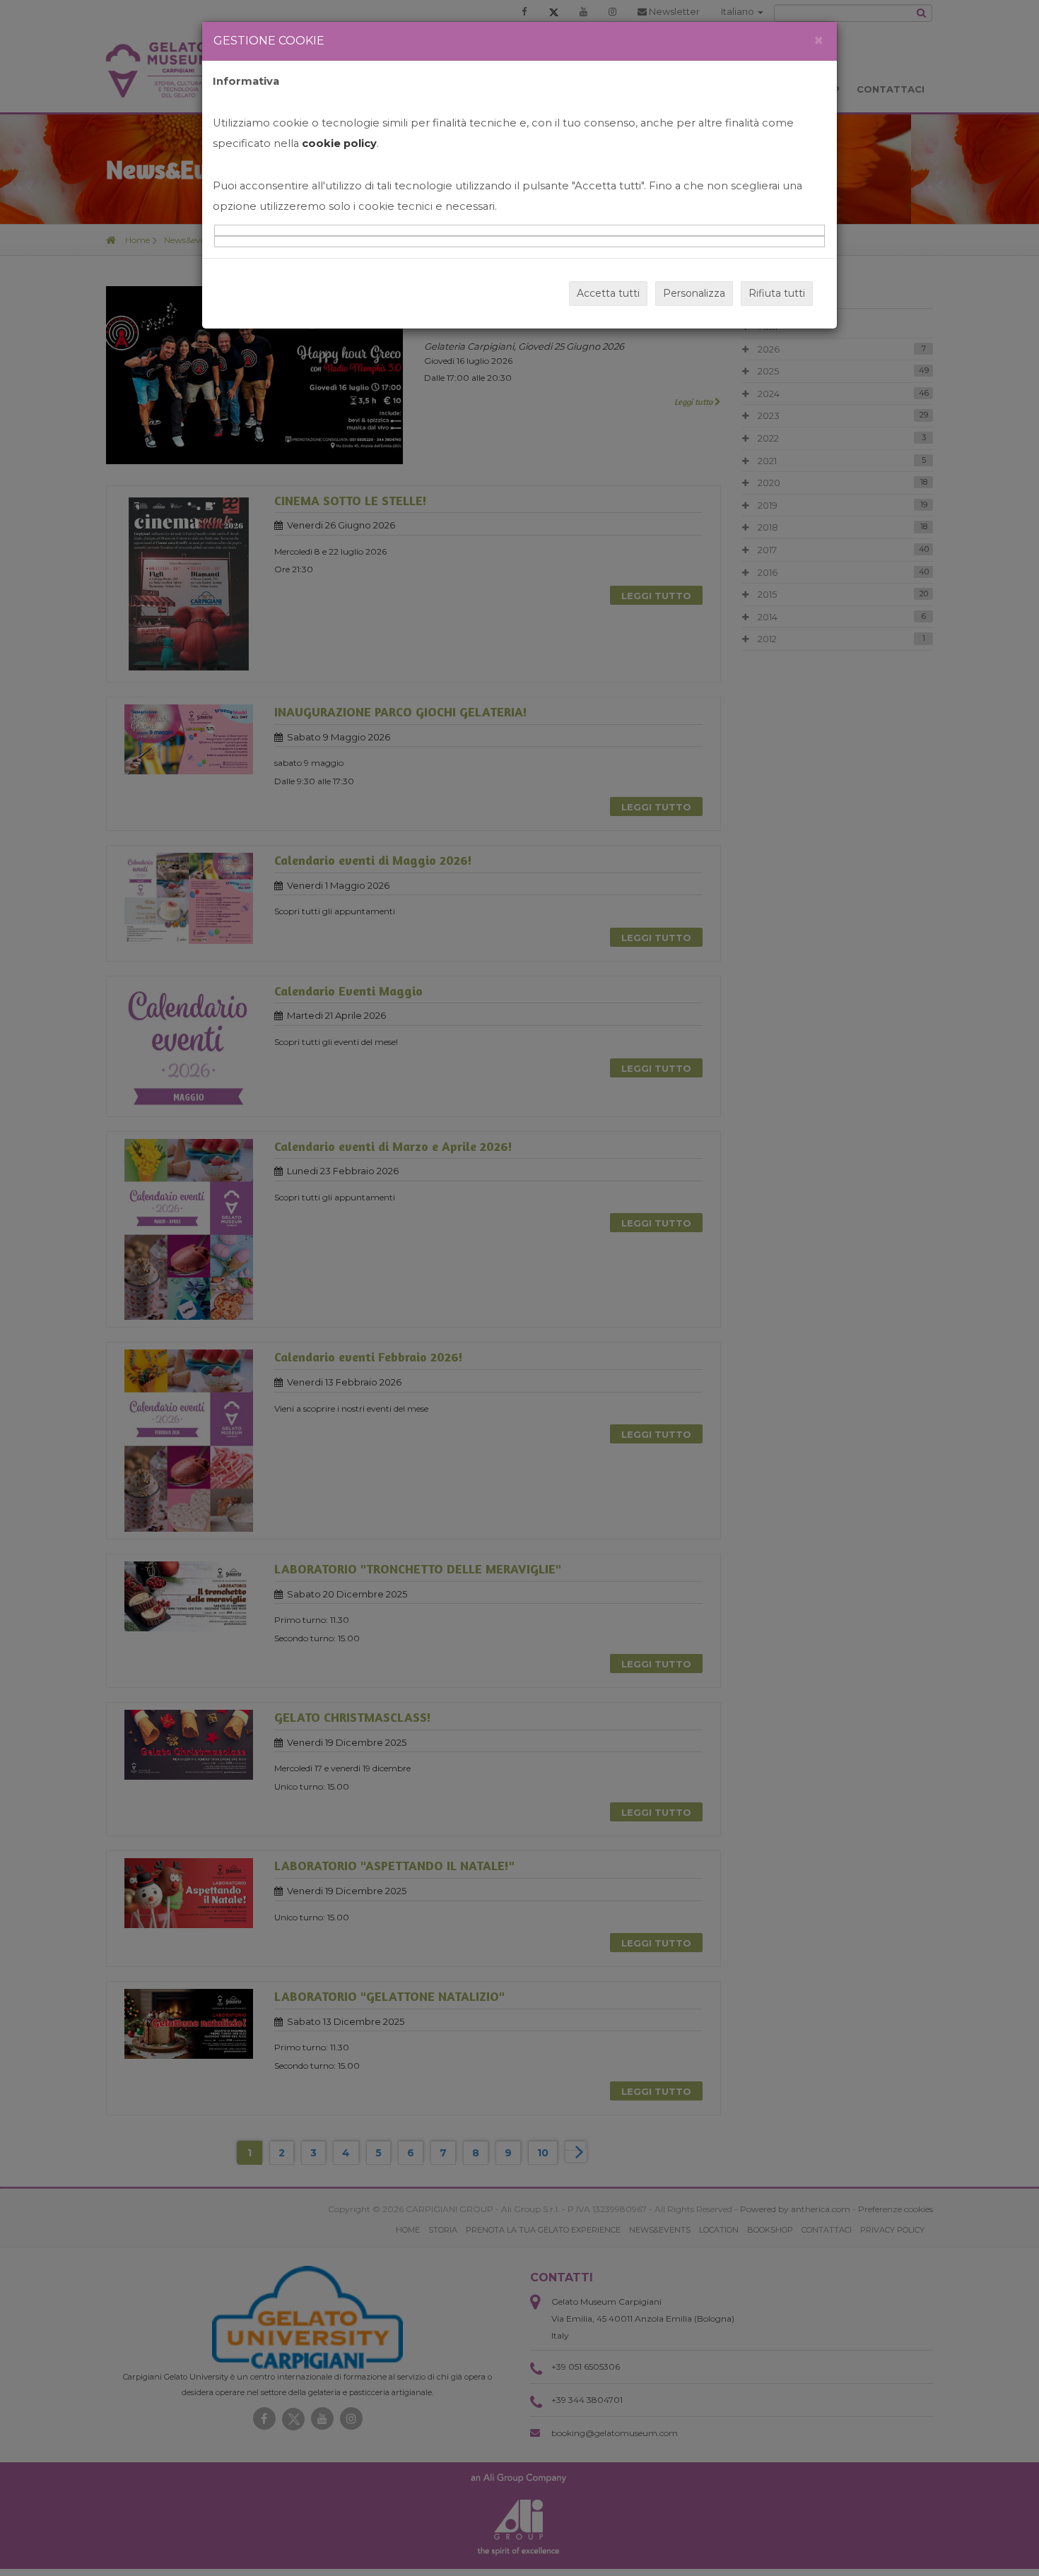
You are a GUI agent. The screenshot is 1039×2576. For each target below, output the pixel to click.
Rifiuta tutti (777, 293)
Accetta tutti (608, 293)
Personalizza (694, 293)
